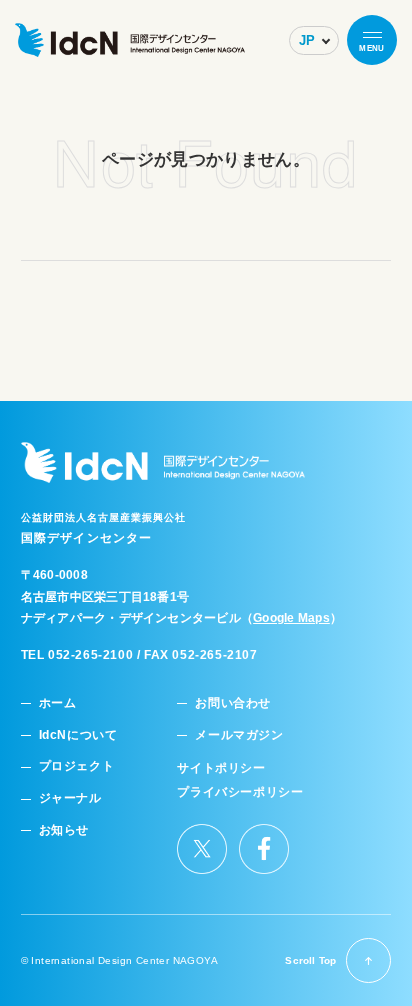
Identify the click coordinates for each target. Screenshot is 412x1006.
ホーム (58, 703)
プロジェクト (77, 766)
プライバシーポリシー (240, 792)
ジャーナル (70, 798)
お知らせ (64, 830)
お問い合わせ (233, 703)
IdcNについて (78, 735)
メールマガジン (239, 735)
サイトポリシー (221, 768)
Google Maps (291, 618)
